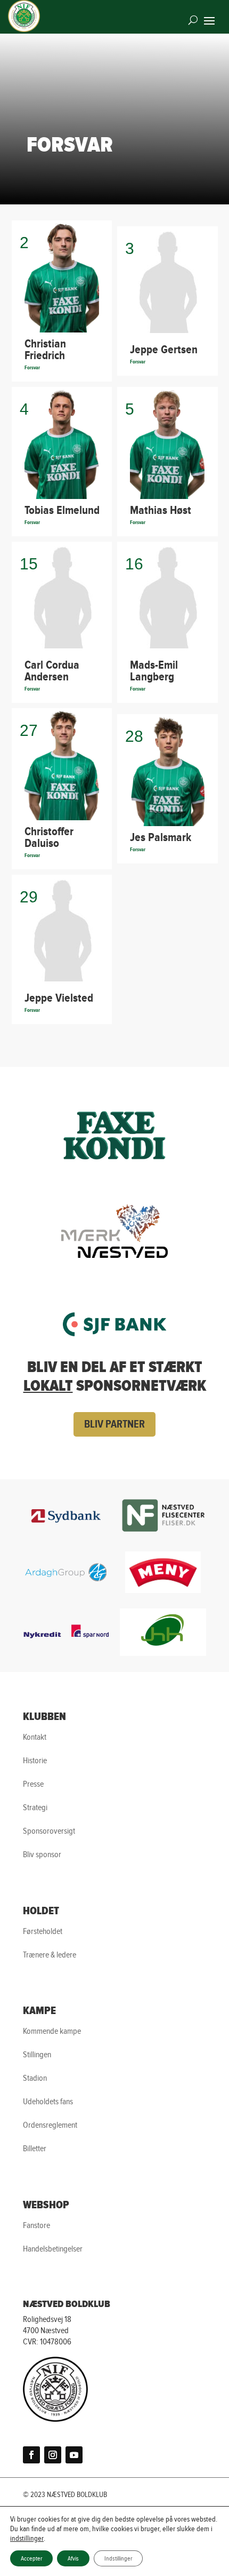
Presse (33, 1784)
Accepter (31, 2558)
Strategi (35, 1808)
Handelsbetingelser (53, 2249)
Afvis (73, 2558)
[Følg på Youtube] (74, 2455)
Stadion (35, 2078)
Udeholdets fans (48, 2102)
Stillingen (37, 2055)
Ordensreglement (50, 2125)
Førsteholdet (43, 1932)
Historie (35, 1761)
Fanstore (36, 2226)
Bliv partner (114, 1424)
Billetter (35, 2149)
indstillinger (27, 2539)
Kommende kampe (52, 2031)
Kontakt (35, 1737)
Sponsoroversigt (49, 1831)
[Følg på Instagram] (53, 2455)
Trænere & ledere (50, 1955)
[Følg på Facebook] (31, 2455)
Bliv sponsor (42, 1855)
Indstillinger (118, 2558)
